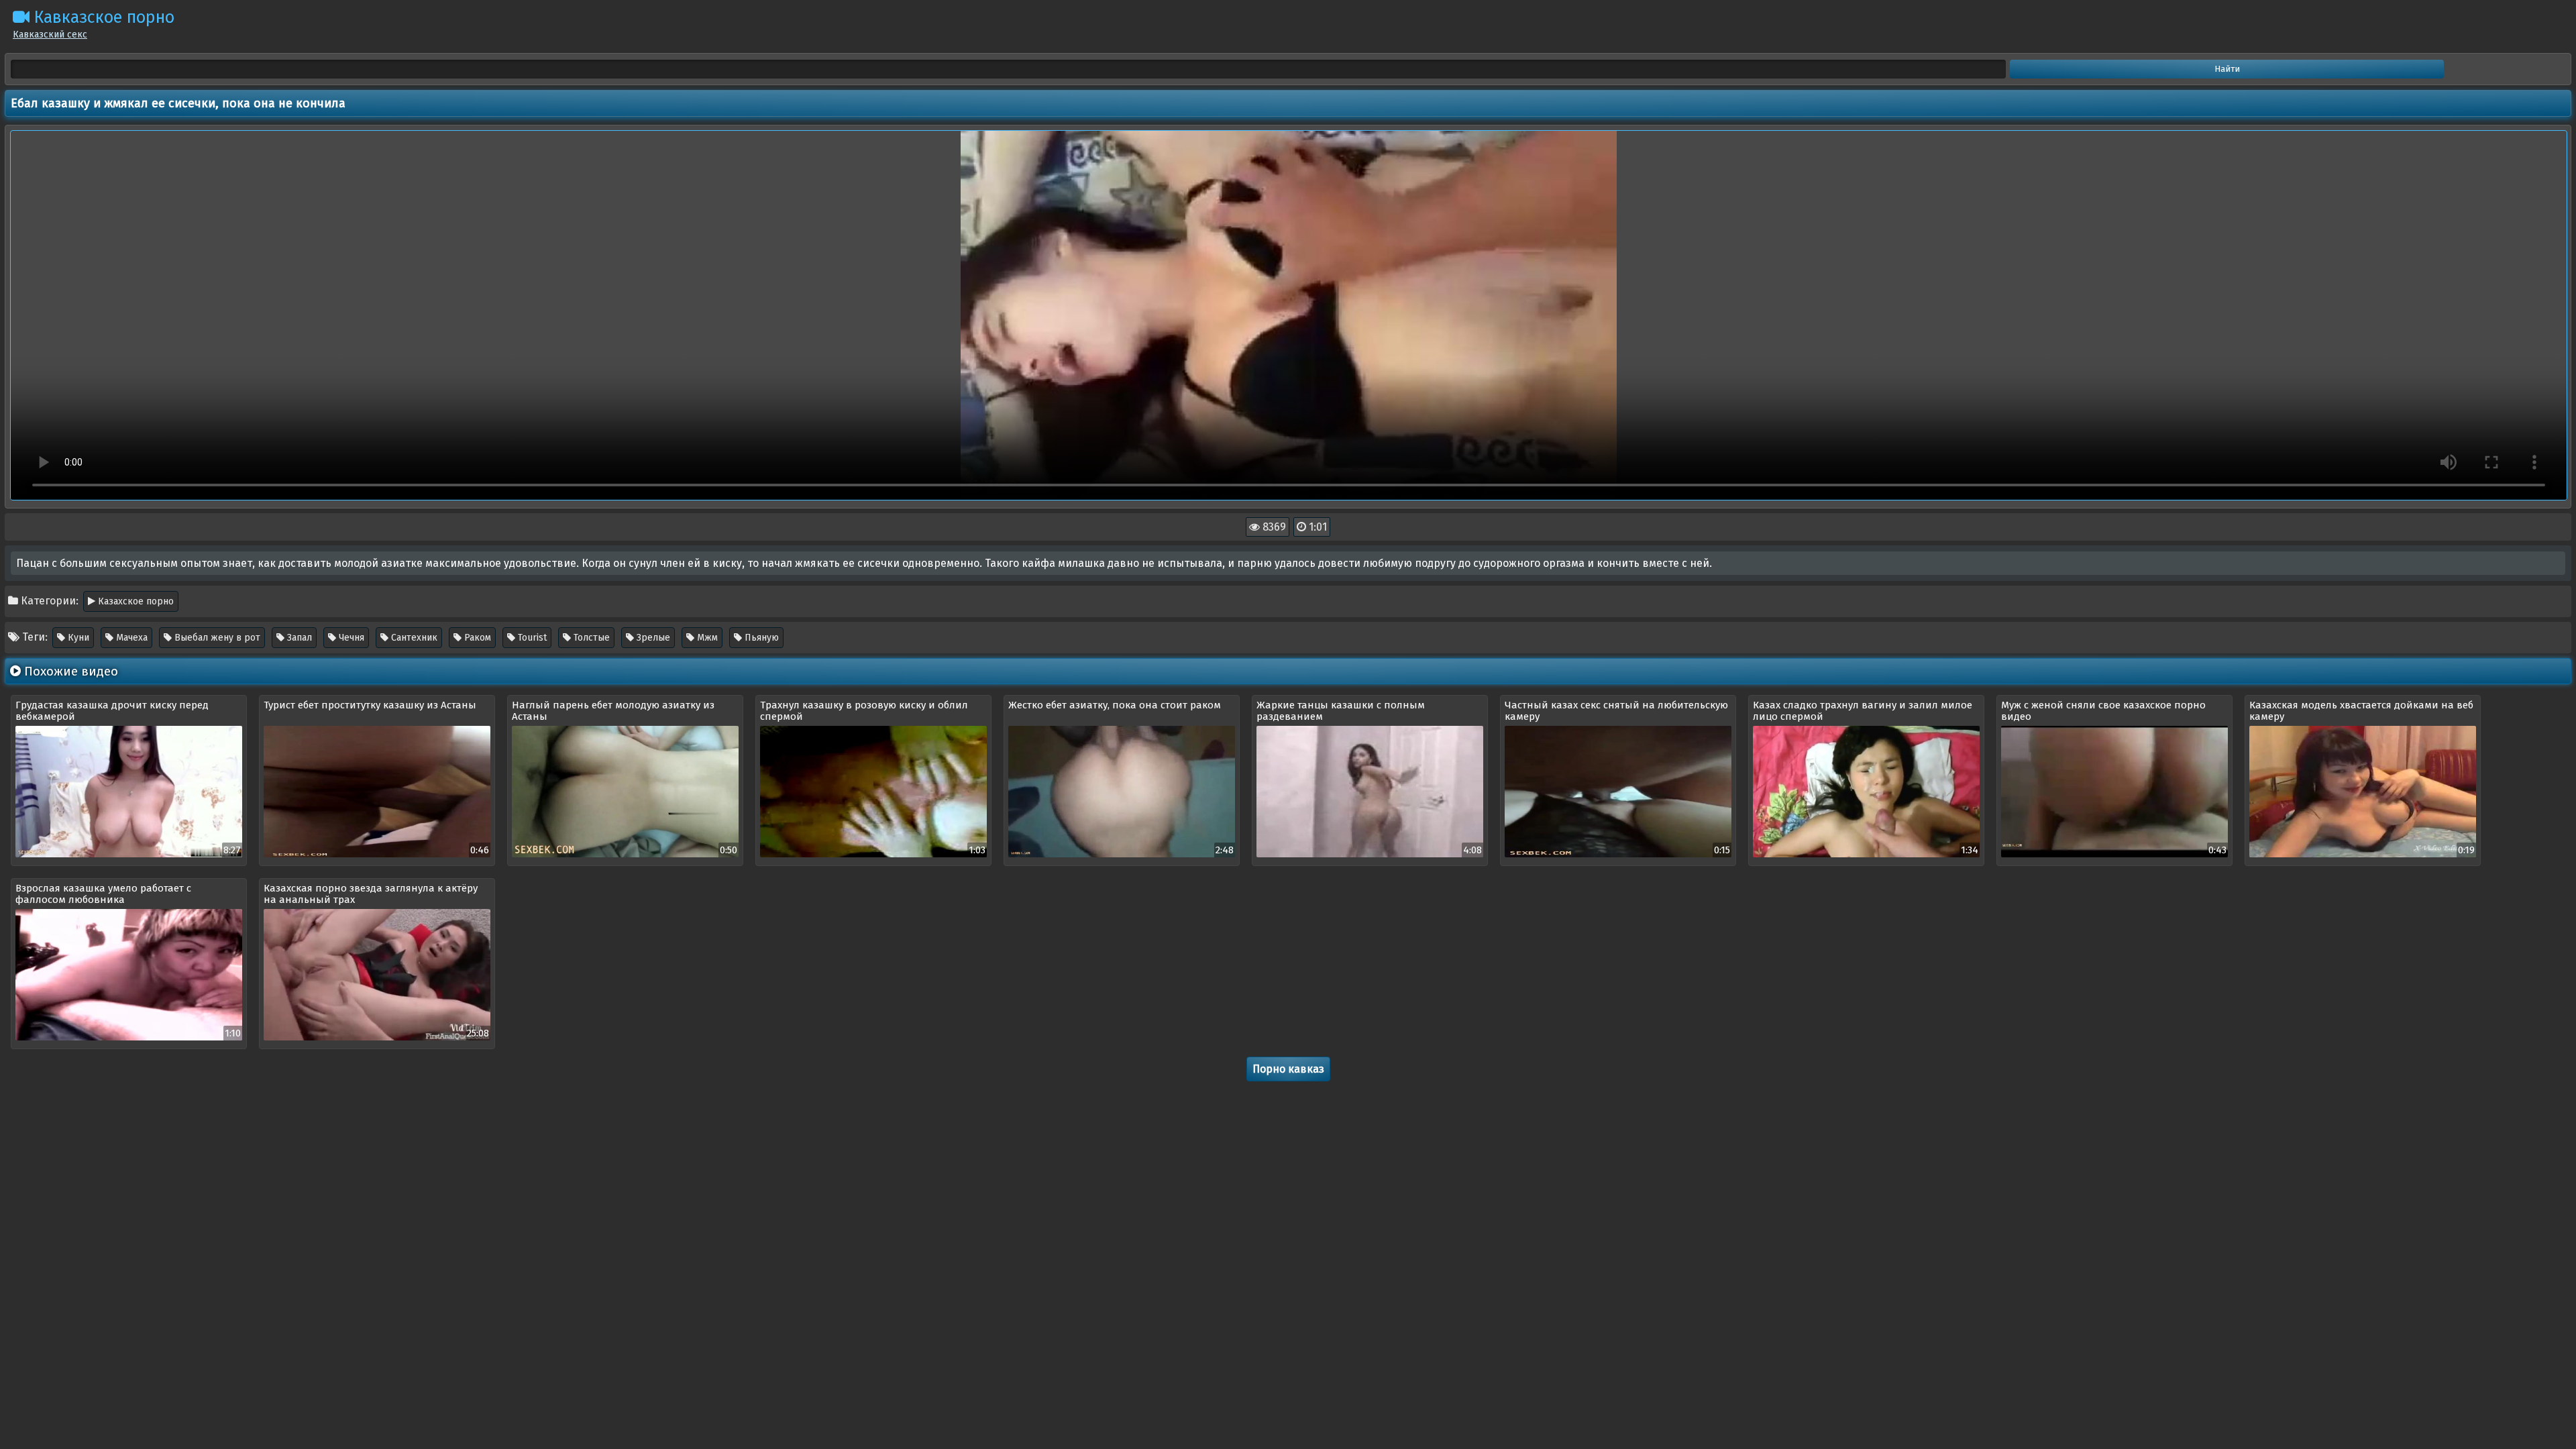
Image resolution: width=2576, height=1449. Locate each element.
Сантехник (413, 638)
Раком (476, 638)
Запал (298, 638)
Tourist (531, 638)
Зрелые (652, 638)
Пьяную (760, 638)
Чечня (350, 638)
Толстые (590, 638)
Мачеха (130, 638)
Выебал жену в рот (216, 638)
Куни (77, 638)
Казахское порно (135, 601)
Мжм (706, 638)
